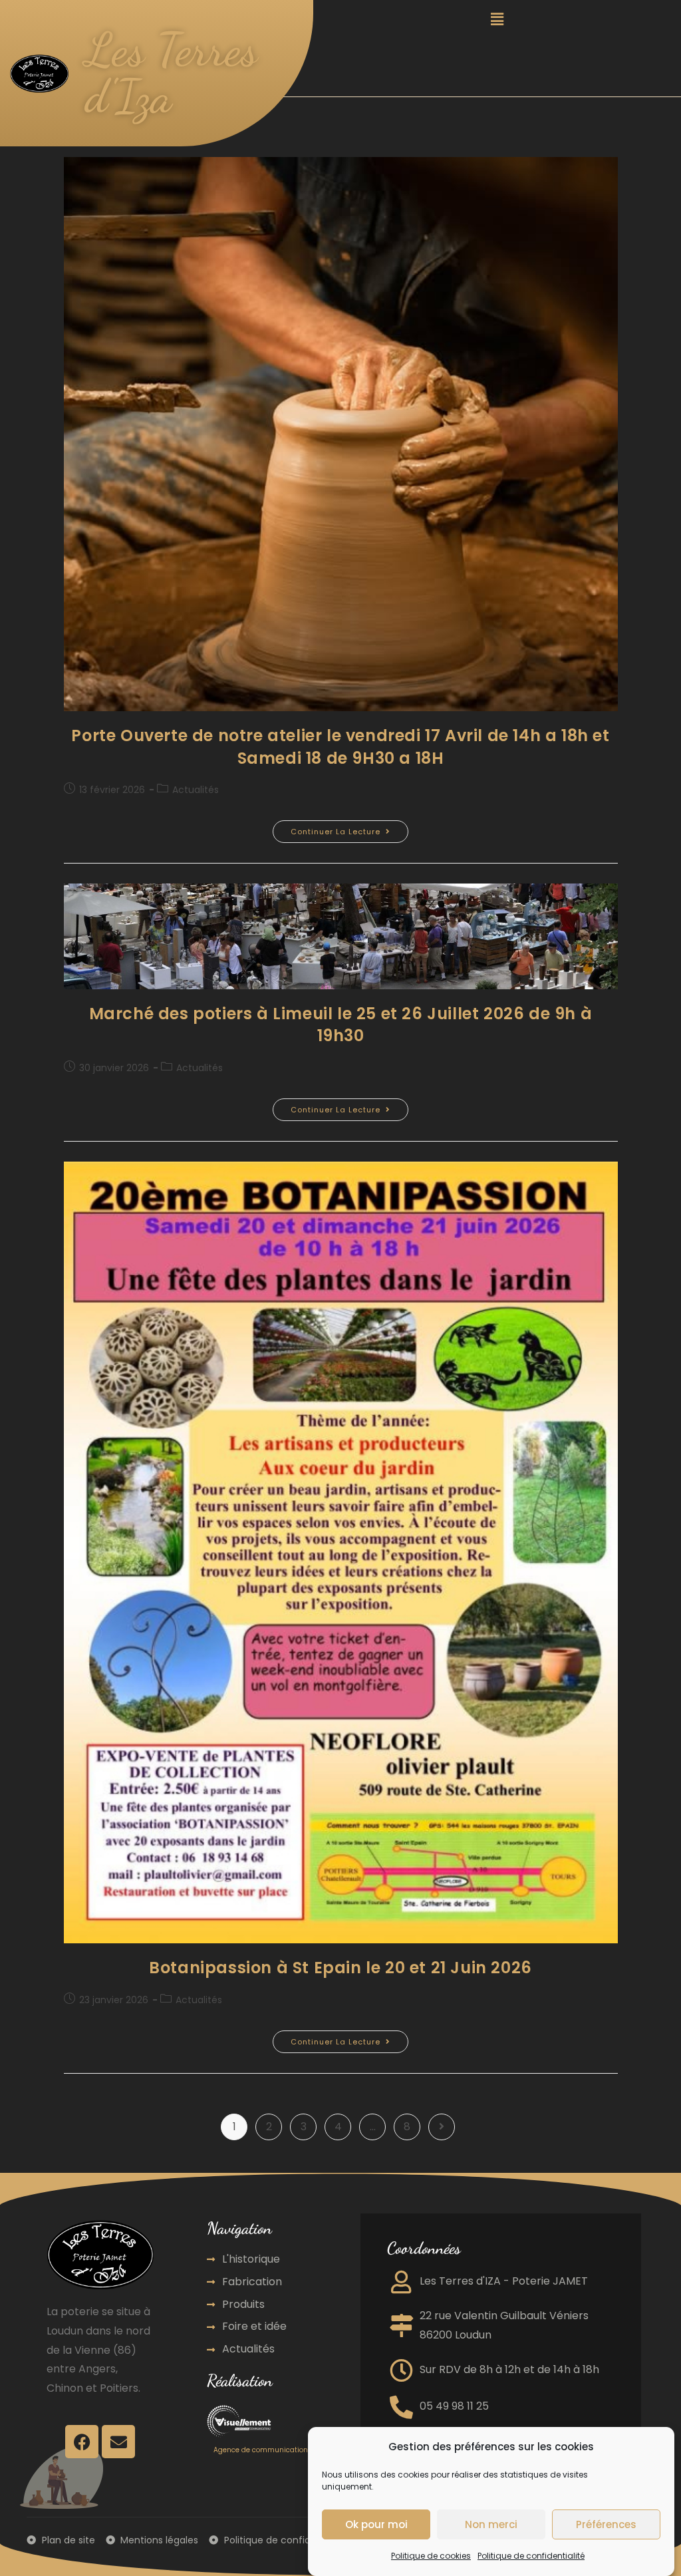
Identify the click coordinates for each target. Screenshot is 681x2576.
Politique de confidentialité (531, 2556)
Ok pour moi (376, 2524)
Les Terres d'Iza (171, 73)
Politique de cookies (431, 2556)
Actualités (196, 790)
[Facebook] (82, 2442)
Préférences (606, 2524)
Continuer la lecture (349, 829)
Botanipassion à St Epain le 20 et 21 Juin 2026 (340, 1968)
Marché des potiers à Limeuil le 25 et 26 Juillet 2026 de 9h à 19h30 (341, 1025)
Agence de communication (261, 2450)
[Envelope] (118, 2442)
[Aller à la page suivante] (442, 2127)
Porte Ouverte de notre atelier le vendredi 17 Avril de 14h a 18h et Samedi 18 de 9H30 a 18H (340, 747)
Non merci (491, 2524)
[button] (497, 19)
